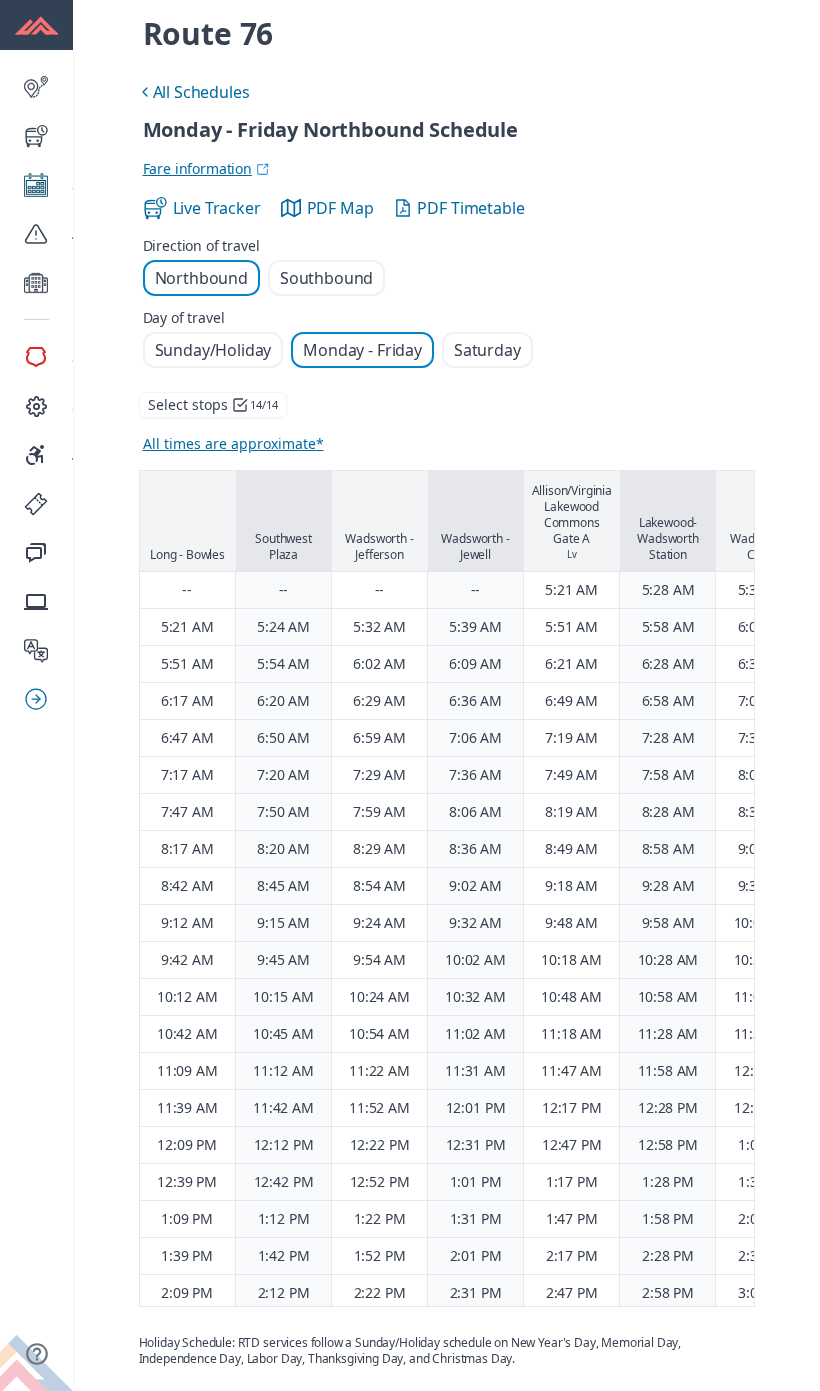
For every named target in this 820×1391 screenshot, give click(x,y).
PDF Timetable (470, 208)
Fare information (197, 168)
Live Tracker (217, 208)
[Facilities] (36, 283)
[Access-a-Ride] (36, 455)
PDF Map (340, 208)
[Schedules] (36, 185)
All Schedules (193, 94)
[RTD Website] (36, 602)
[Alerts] (36, 234)
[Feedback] (36, 553)
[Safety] (36, 357)
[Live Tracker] (36, 136)
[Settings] (36, 406)
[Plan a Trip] (36, 87)
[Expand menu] (44, 699)
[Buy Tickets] (36, 504)
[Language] (36, 651)
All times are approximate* (233, 443)
